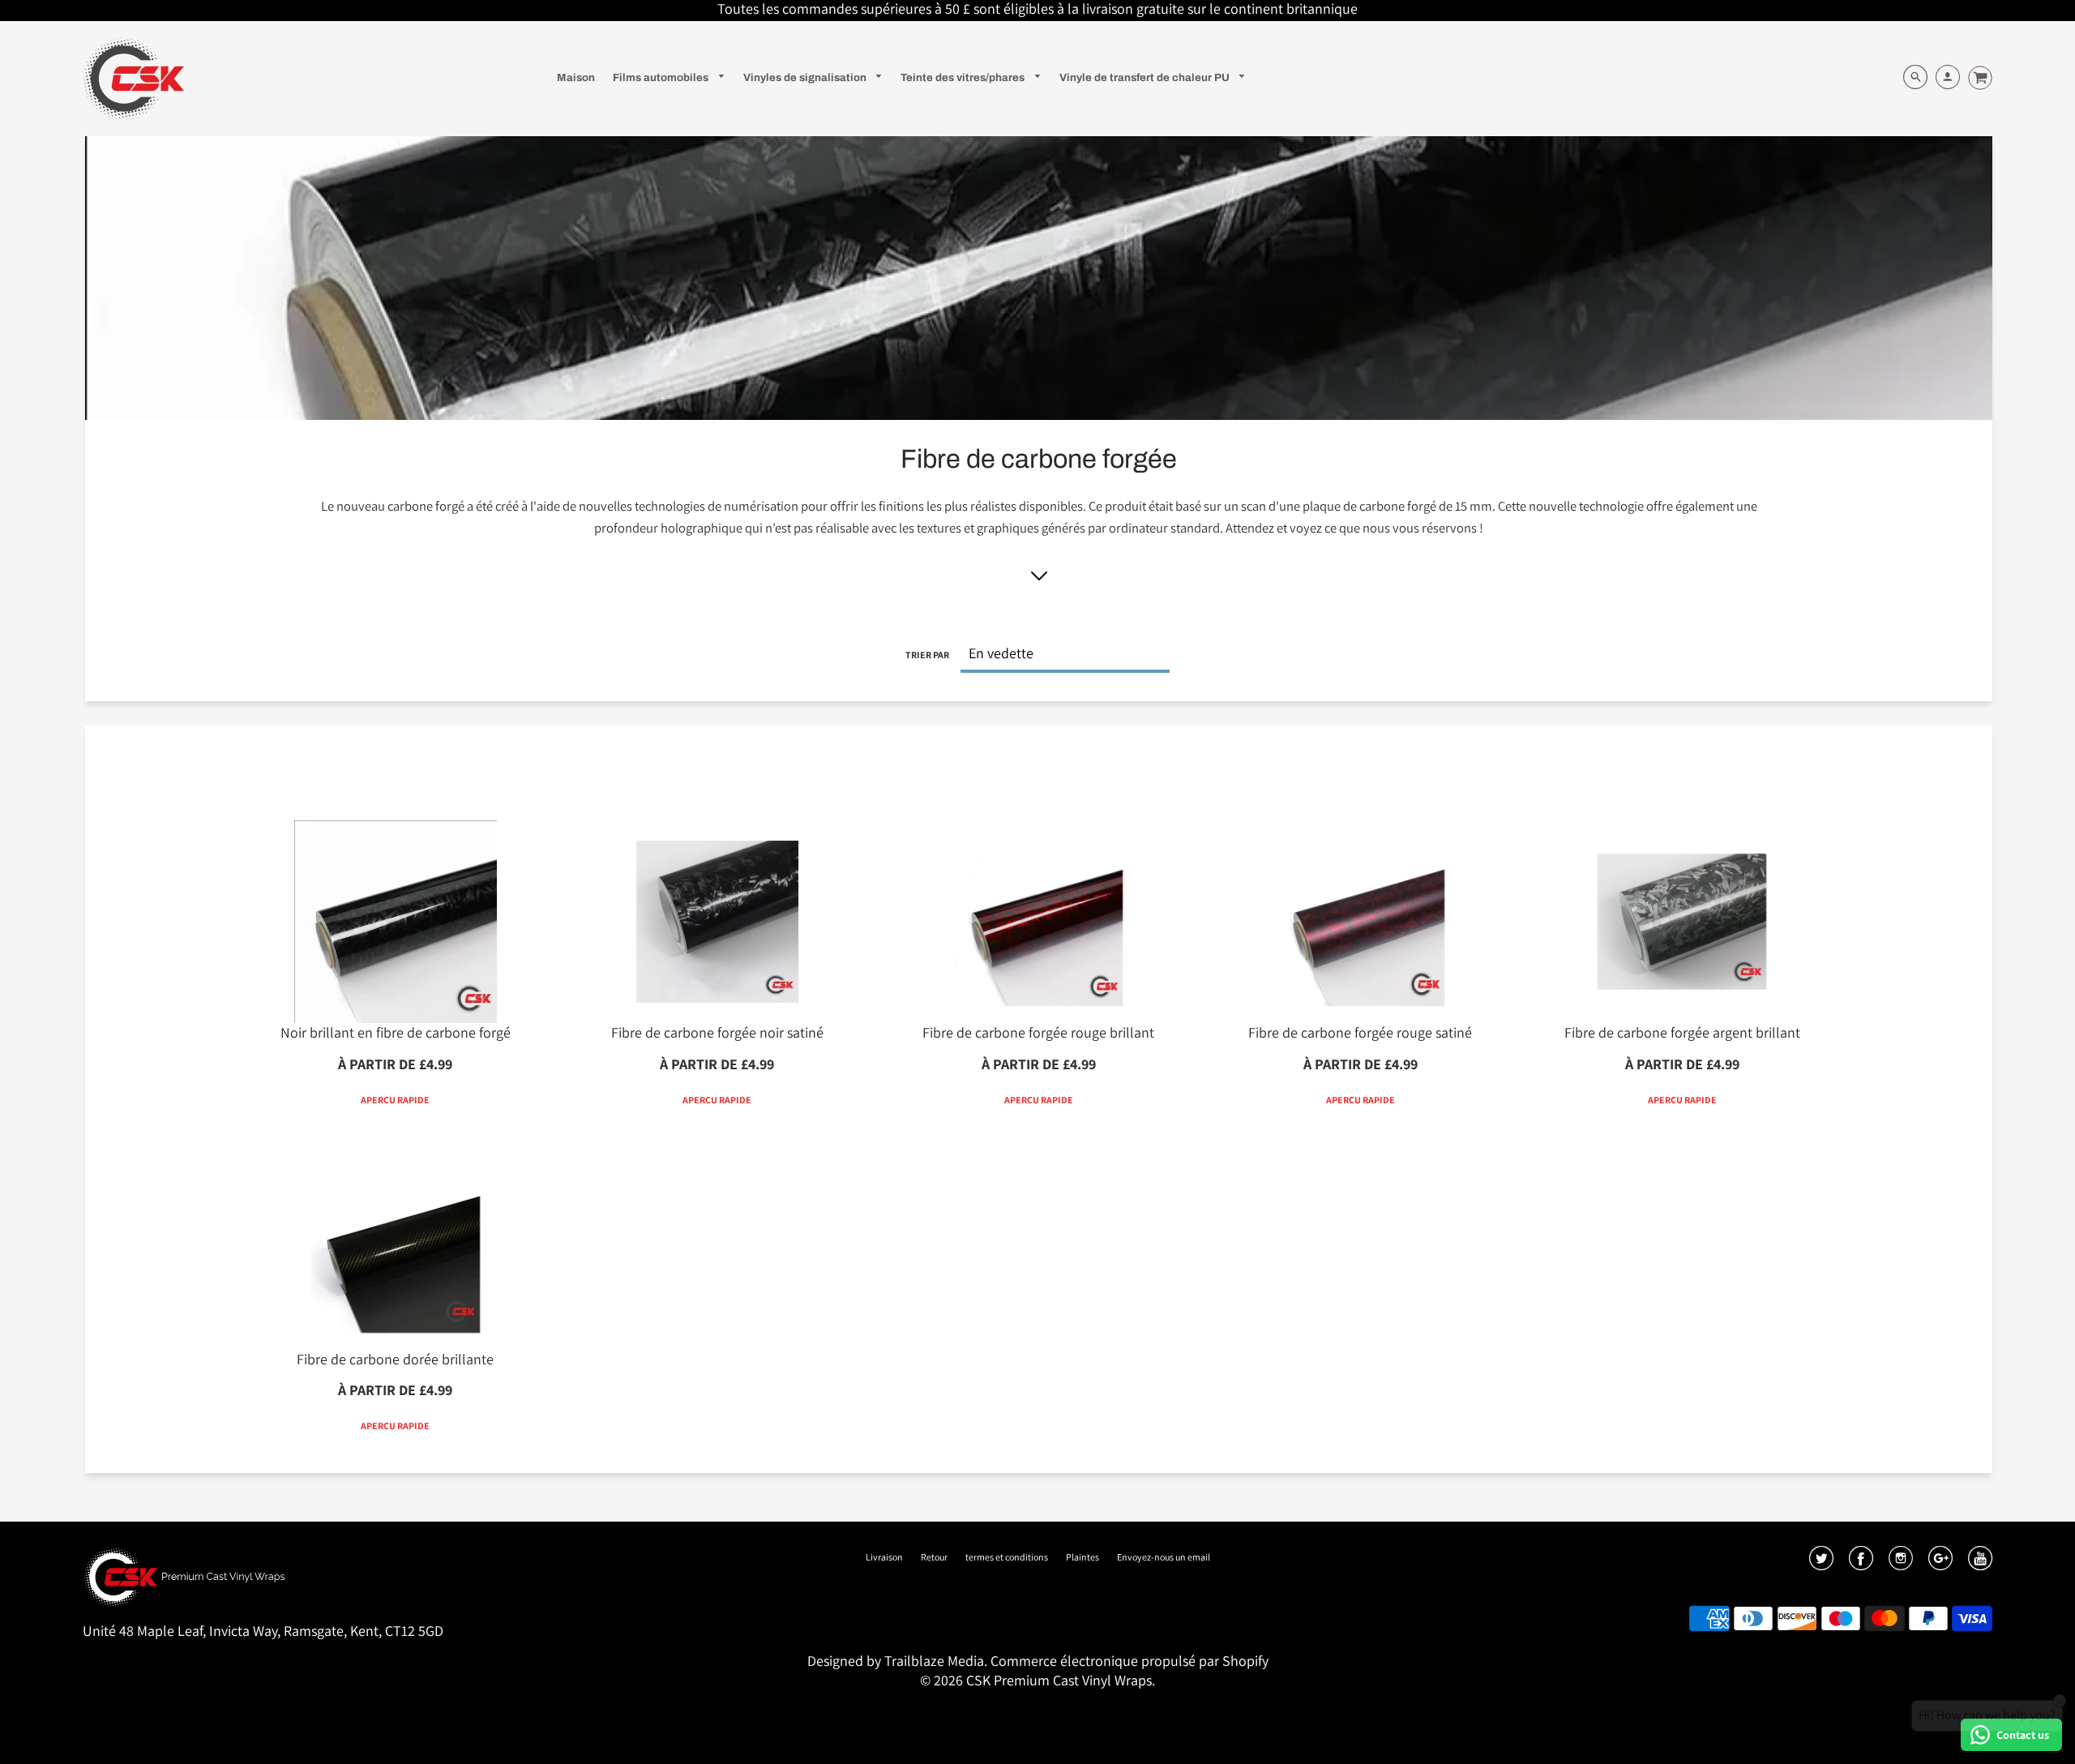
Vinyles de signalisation (806, 77)
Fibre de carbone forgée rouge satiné (1360, 1032)
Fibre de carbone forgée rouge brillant (1038, 1032)
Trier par (927, 655)
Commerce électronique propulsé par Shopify (1129, 1661)
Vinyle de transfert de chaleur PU (1146, 77)
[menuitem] (576, 77)
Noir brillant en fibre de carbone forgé (396, 1032)
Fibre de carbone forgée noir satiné (717, 1032)
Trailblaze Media (934, 1661)
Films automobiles (662, 77)
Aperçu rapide (395, 1100)
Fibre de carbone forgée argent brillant (1682, 1032)
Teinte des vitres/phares (964, 77)
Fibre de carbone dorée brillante (395, 1359)
